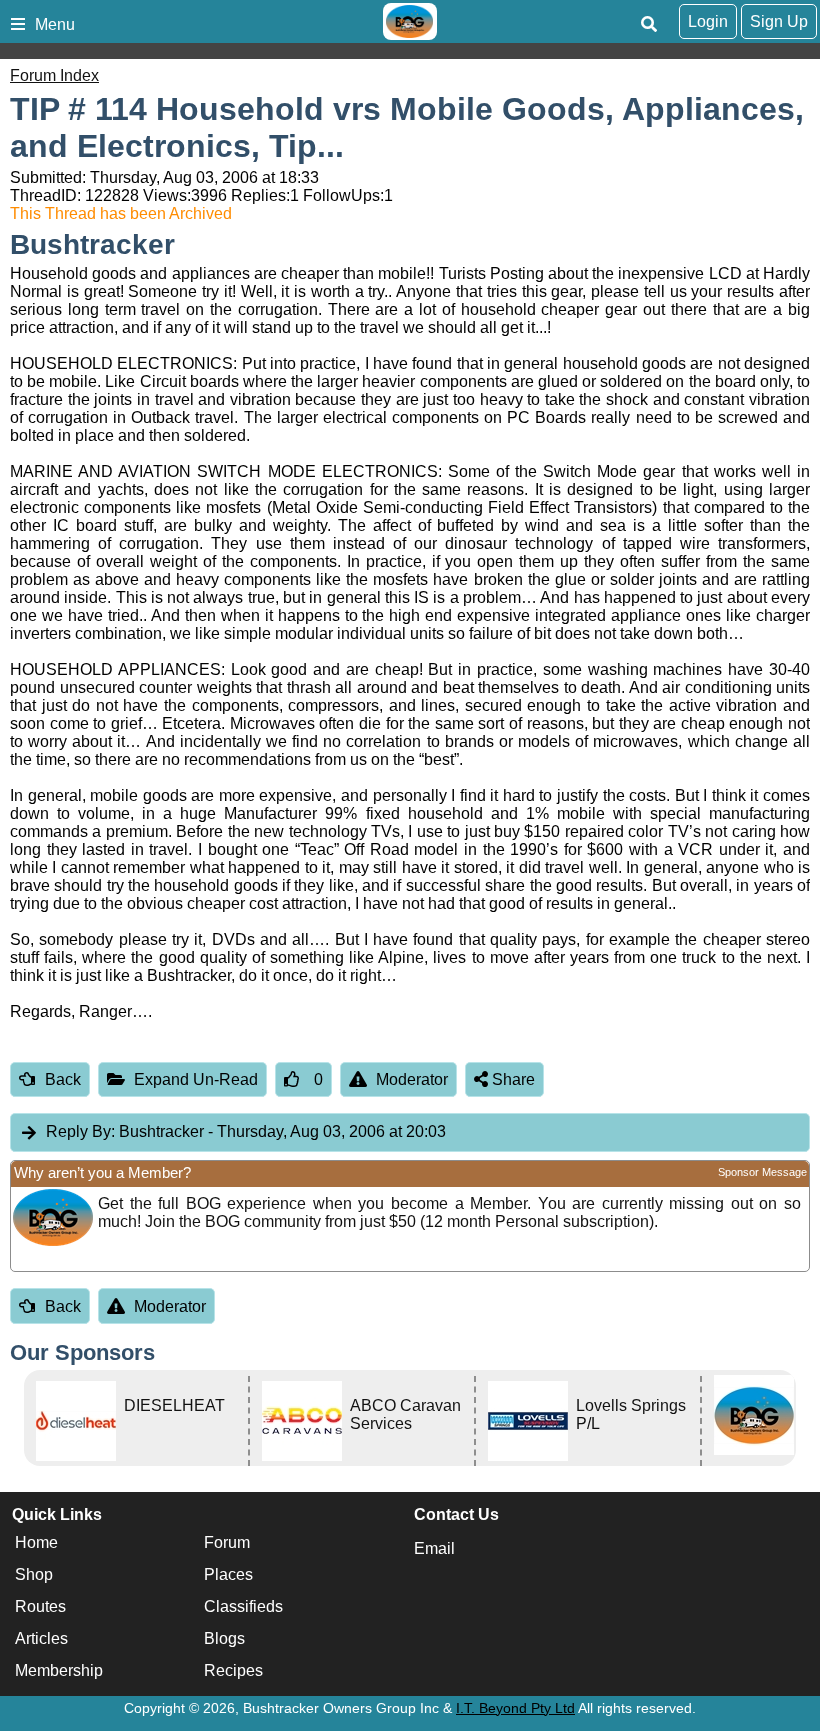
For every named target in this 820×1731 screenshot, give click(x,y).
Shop (34, 1575)
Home (36, 1543)
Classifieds (243, 1607)
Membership (59, 1671)
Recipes (233, 1671)
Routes (40, 1607)
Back (63, 1079)
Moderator (412, 1079)
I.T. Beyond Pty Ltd (515, 1708)
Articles (41, 1639)
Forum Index (54, 75)
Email (434, 1548)
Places (228, 1575)
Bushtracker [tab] (246, 1131)
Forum (227, 1543)
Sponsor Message (762, 1172)
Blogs (224, 1639)
